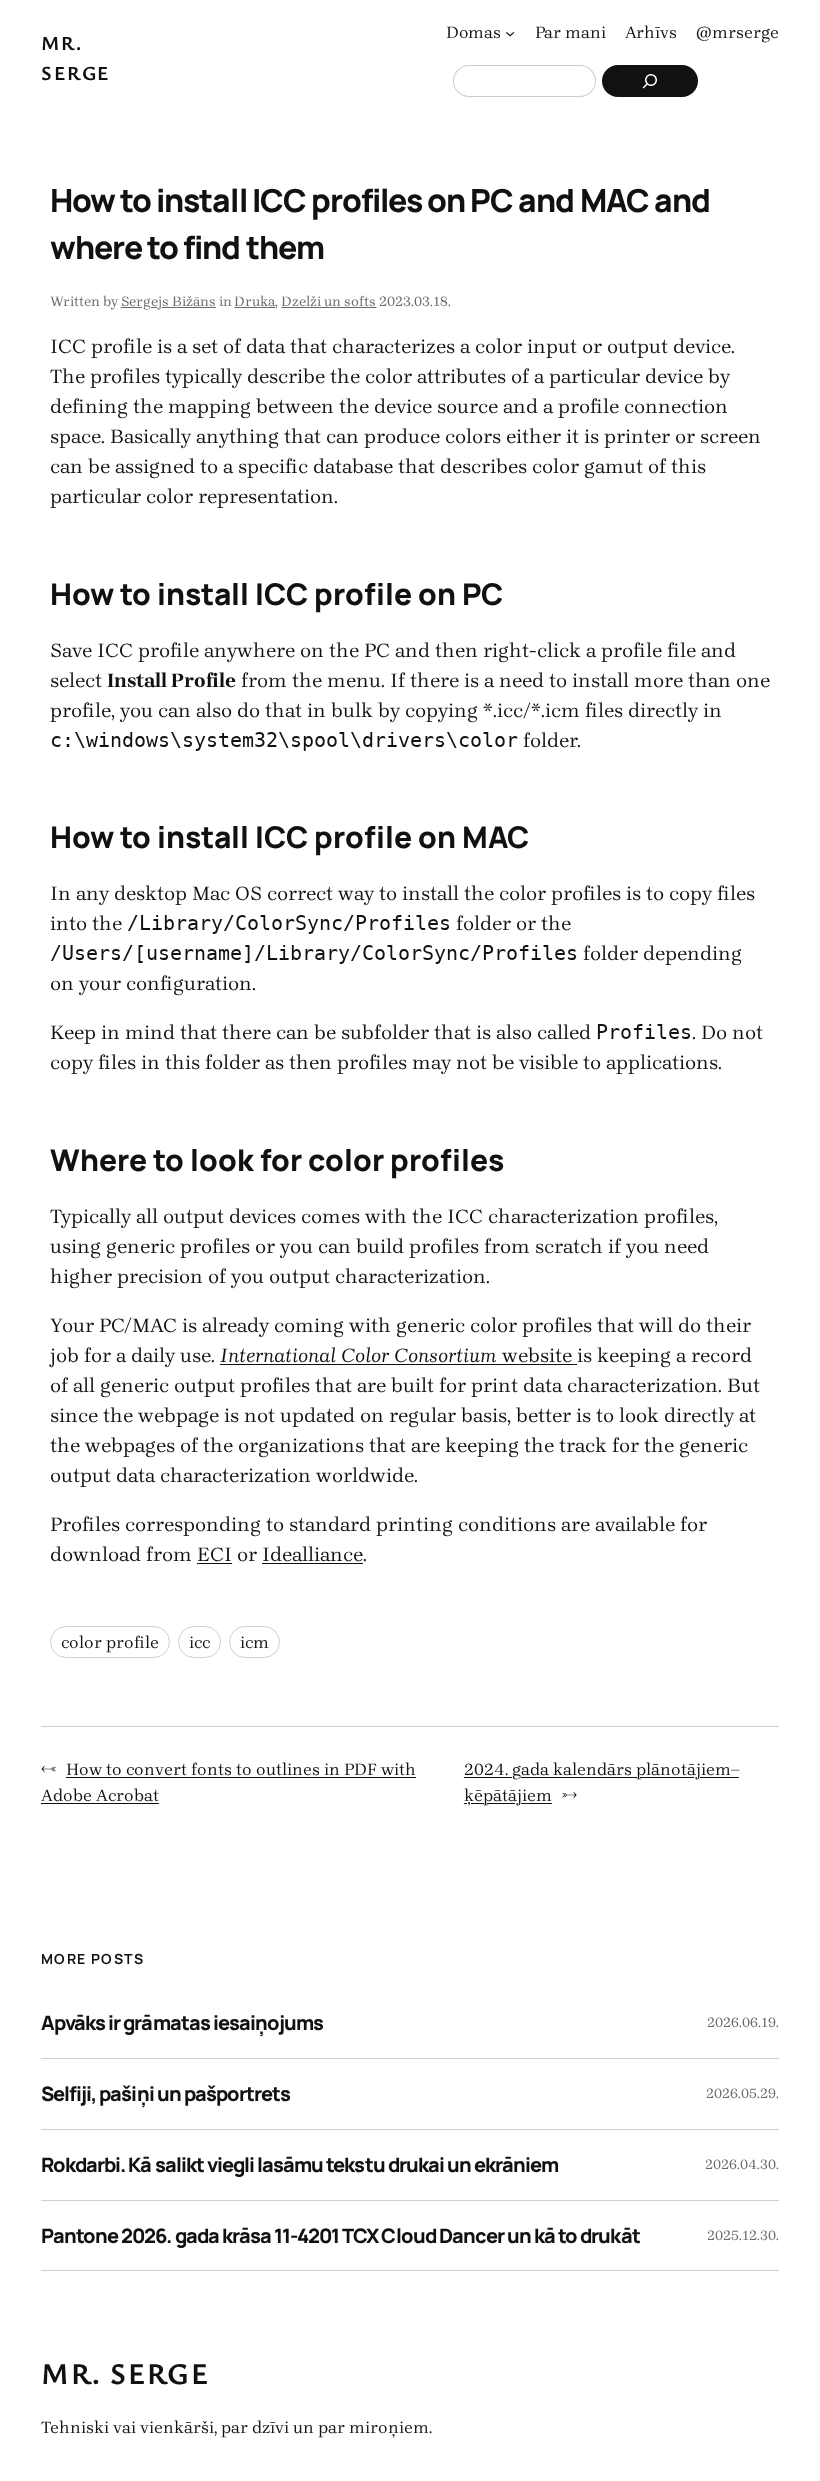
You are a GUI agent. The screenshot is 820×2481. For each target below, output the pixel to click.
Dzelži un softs (328, 301)
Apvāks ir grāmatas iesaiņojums (182, 2022)
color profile (110, 1642)
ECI (214, 1554)
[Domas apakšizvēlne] (510, 33)
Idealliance (312, 1554)
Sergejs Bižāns (168, 301)
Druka (254, 301)
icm (254, 1642)
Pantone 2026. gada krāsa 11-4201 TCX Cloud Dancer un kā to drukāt (340, 2235)
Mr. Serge (125, 2372)
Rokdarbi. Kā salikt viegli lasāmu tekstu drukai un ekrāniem (299, 2164)
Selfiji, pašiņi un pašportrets (165, 2093)
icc (199, 1642)
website (398, 1355)
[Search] (650, 81)
